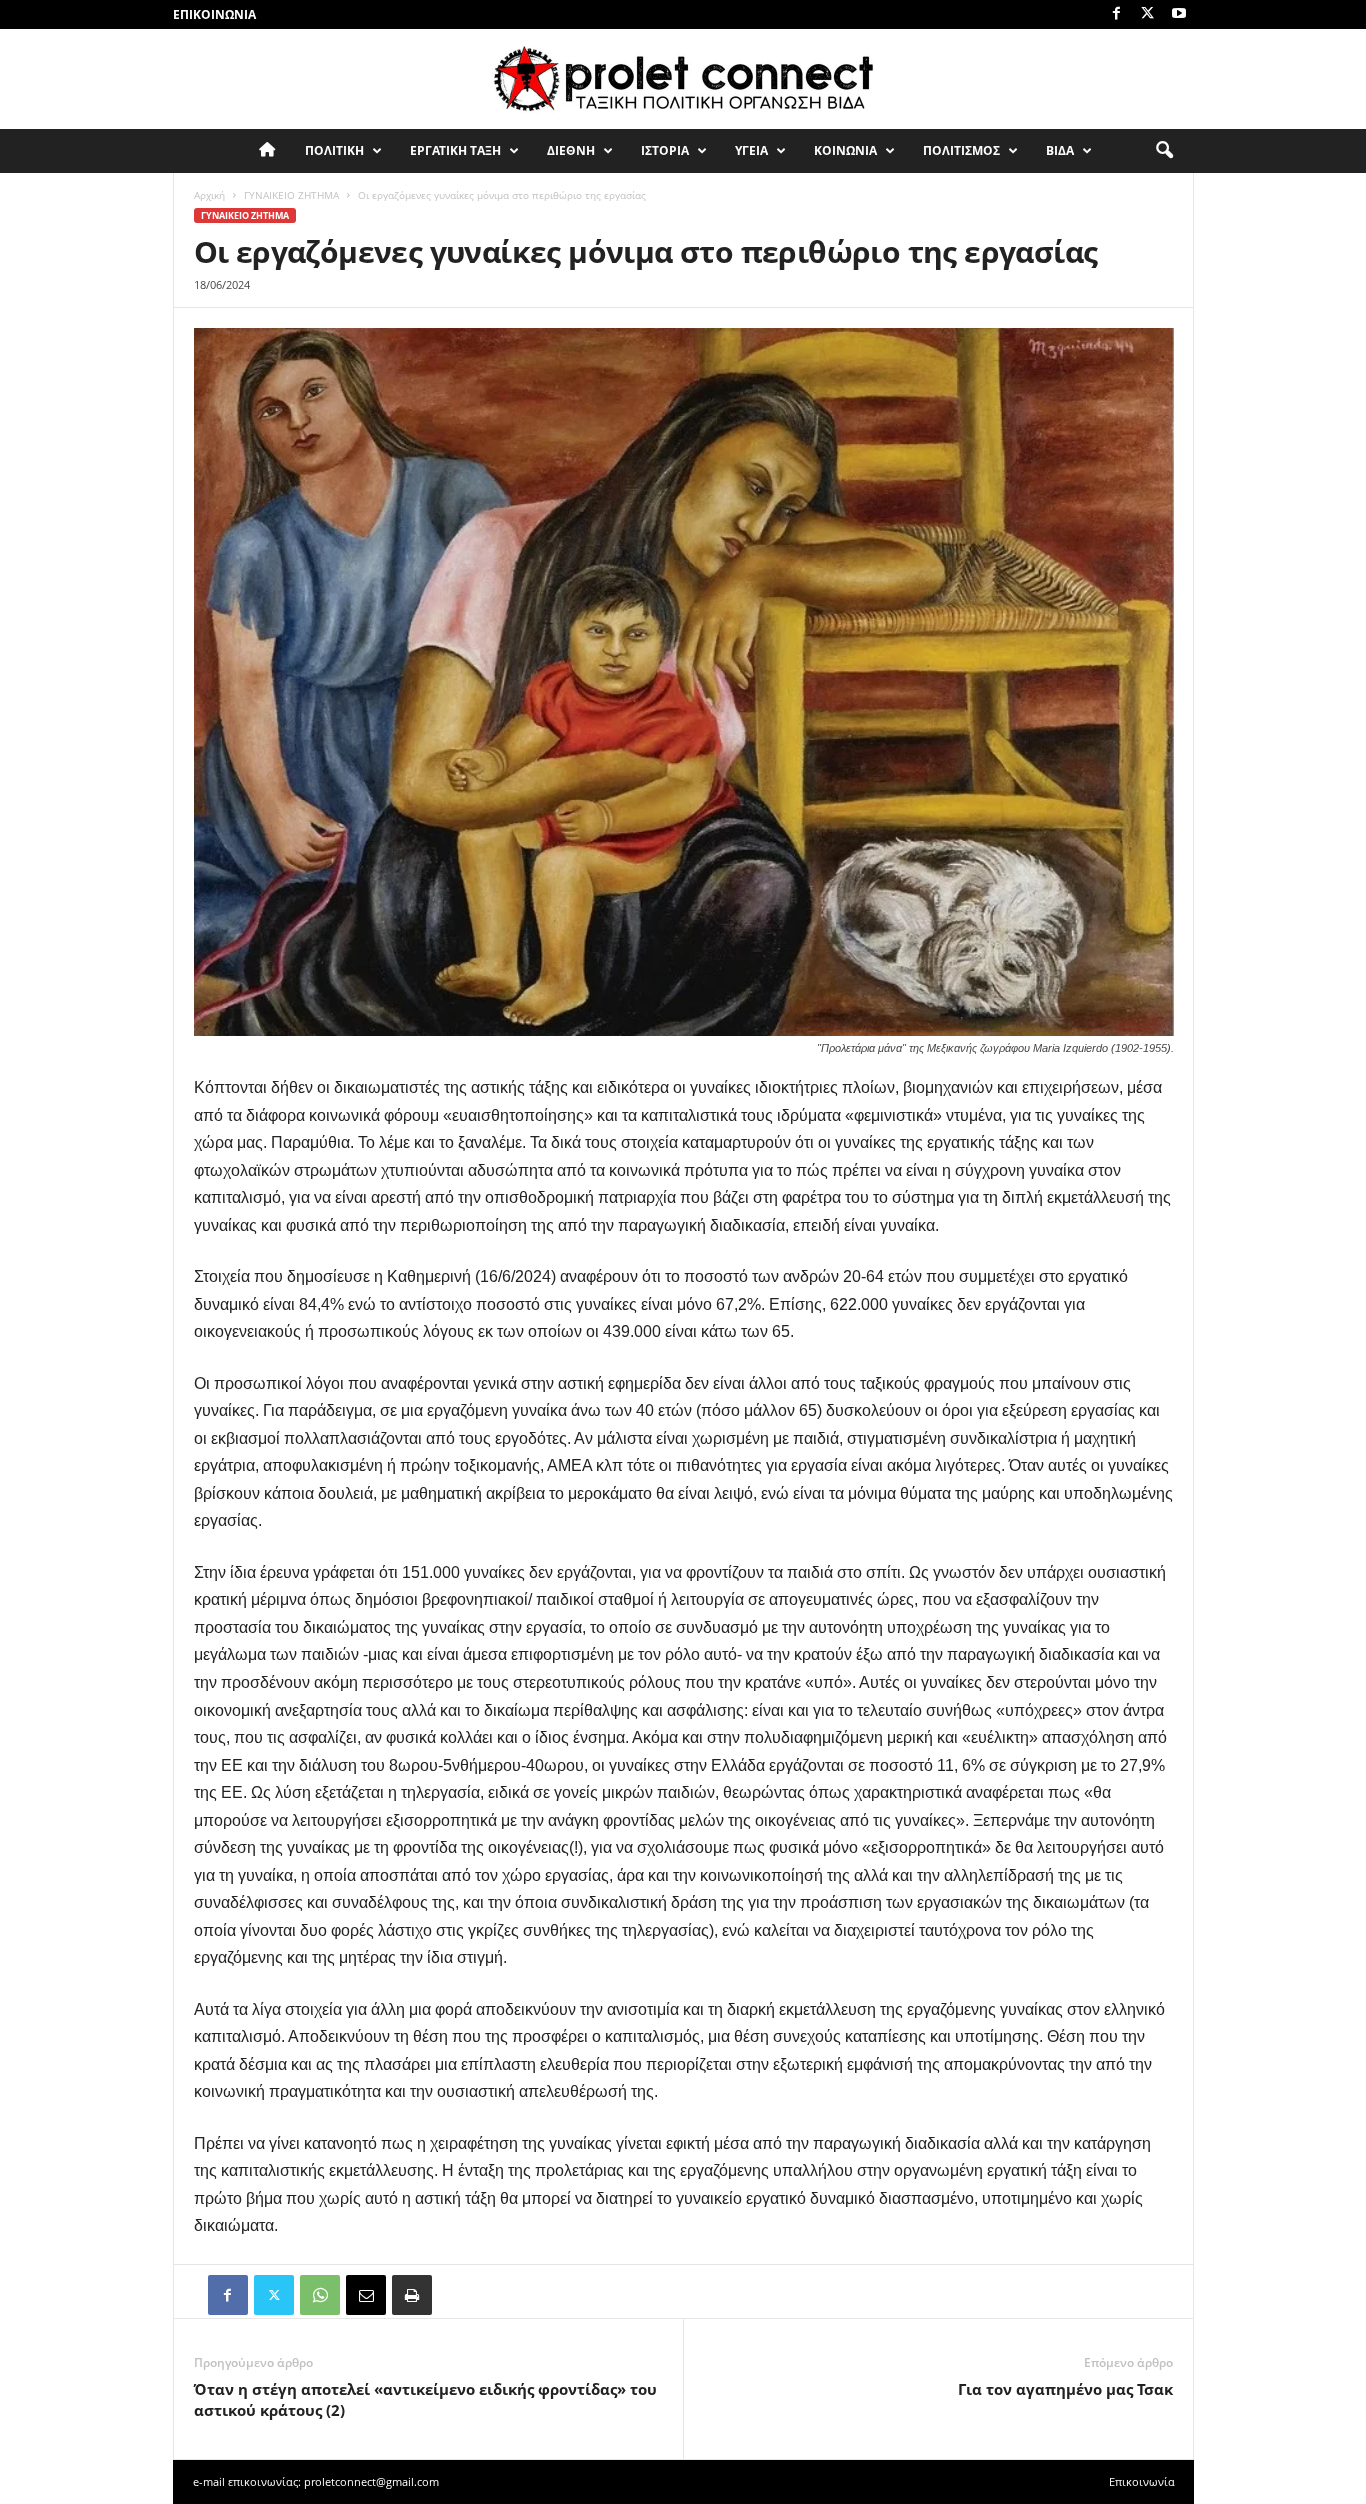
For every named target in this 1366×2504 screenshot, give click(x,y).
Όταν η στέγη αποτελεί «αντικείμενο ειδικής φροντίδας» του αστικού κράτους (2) (425, 2399)
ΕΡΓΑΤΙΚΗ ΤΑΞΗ (455, 150)
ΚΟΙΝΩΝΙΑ (845, 150)
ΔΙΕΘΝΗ (571, 150)
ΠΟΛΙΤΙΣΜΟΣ (961, 150)
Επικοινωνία (214, 14)
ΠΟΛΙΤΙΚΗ (334, 150)
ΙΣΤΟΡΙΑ (665, 150)
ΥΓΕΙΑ (751, 150)
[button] (1164, 151)
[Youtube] (1179, 14)
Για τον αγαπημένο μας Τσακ (1065, 2389)
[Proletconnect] (683, 79)
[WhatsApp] (320, 2295)
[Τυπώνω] (412, 2295)
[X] (1148, 14)
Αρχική (209, 195)
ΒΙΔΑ (1060, 150)
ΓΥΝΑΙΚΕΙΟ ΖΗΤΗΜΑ (291, 195)
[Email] (366, 2295)
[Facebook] (1117, 14)
